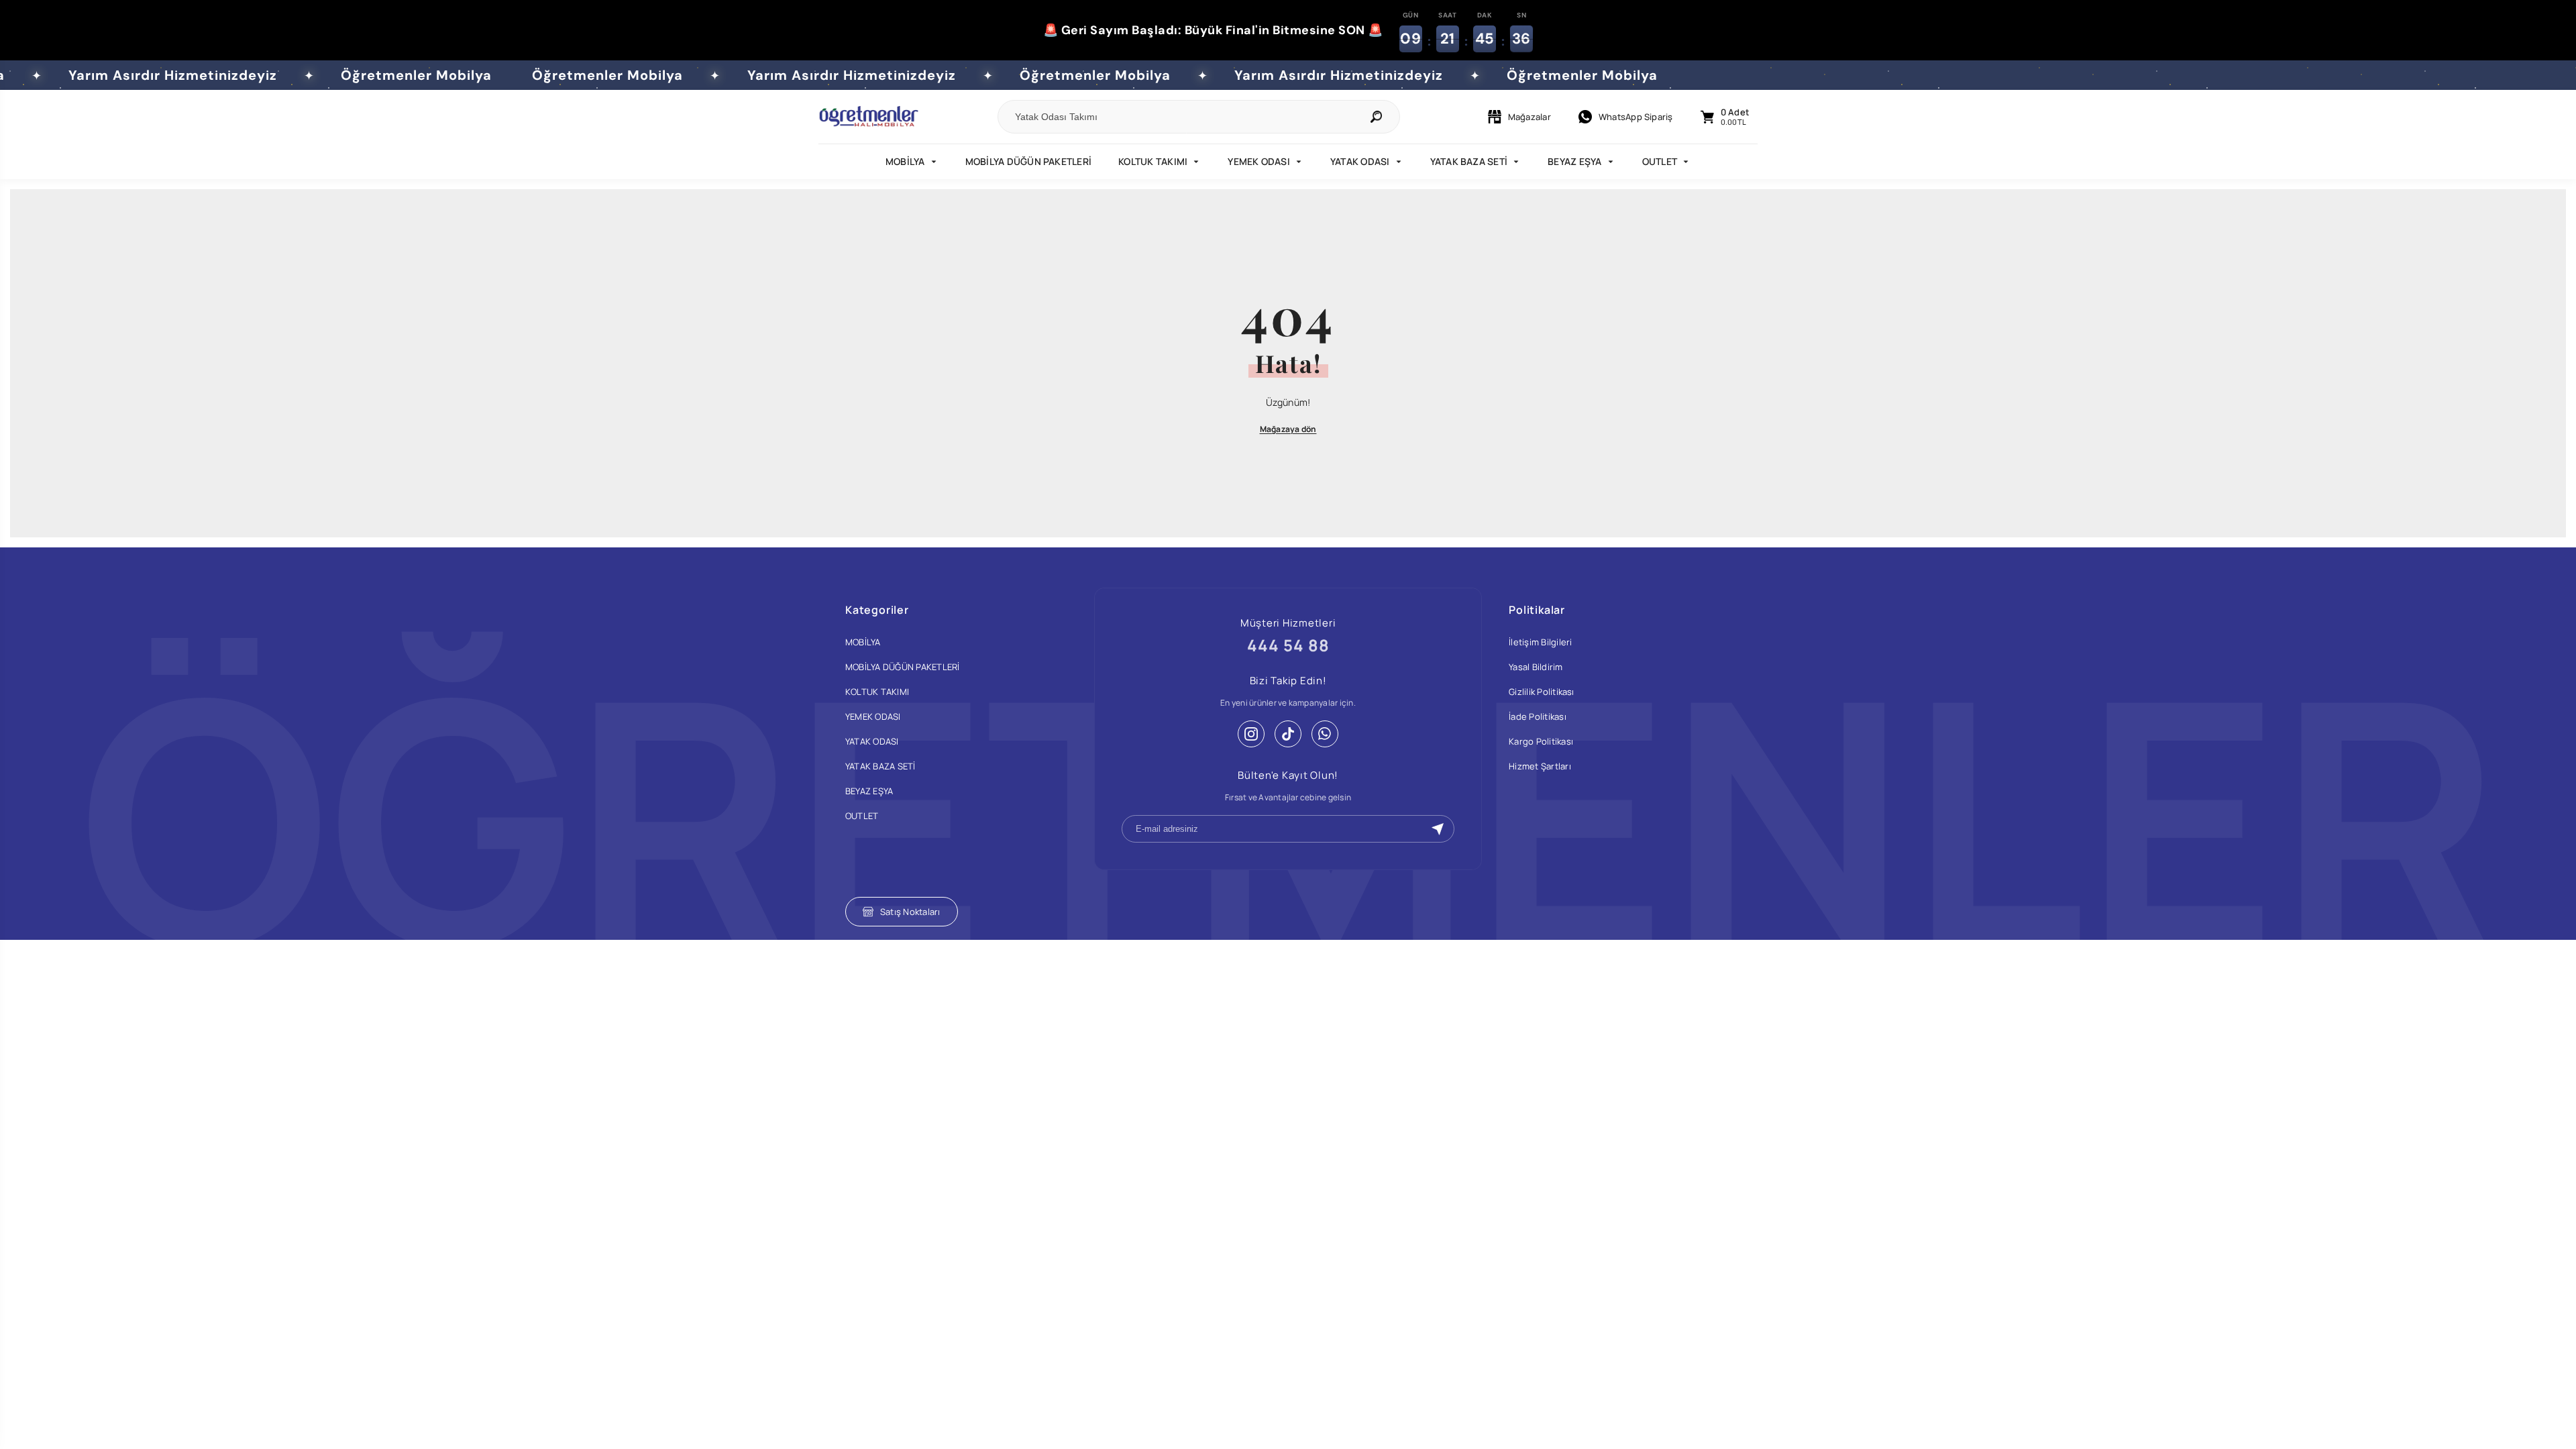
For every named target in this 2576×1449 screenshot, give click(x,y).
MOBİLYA (905, 161)
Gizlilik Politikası (1542, 692)
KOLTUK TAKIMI (1153, 161)
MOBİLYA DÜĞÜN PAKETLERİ (1029, 161)
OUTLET (1660, 161)
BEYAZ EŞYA (1574, 161)
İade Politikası (1538, 716)
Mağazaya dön (1288, 429)
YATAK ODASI (1360, 161)
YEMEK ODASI (1259, 161)
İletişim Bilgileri (1540, 642)
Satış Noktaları (910, 912)
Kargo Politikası (1541, 741)
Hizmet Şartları (1540, 766)
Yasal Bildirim (1536, 667)
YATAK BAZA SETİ (1469, 161)
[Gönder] (1438, 829)
